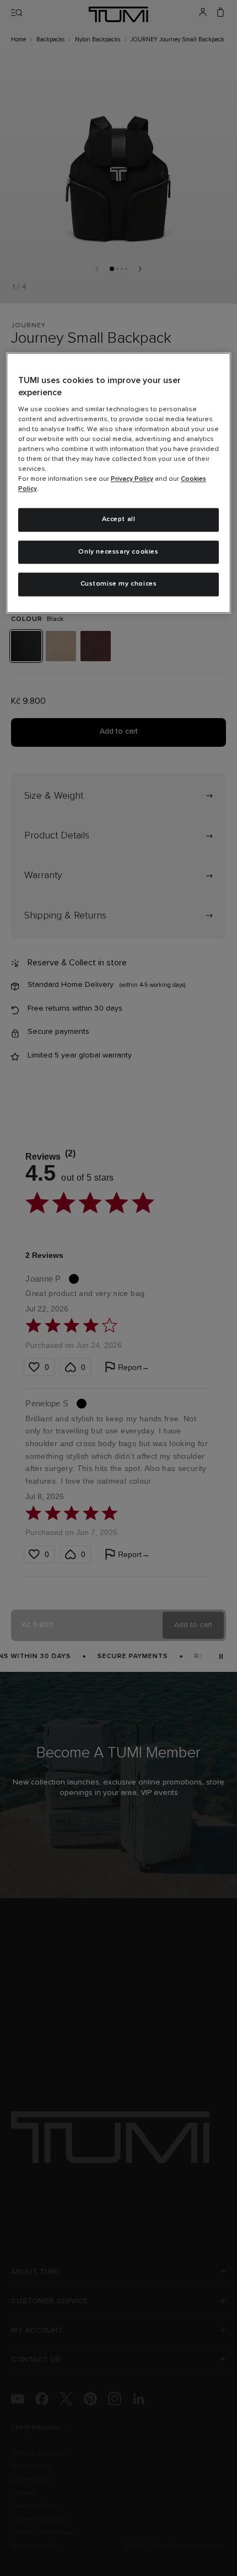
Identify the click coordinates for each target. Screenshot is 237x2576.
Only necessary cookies (118, 552)
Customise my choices (119, 585)
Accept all (119, 519)
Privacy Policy (132, 479)
